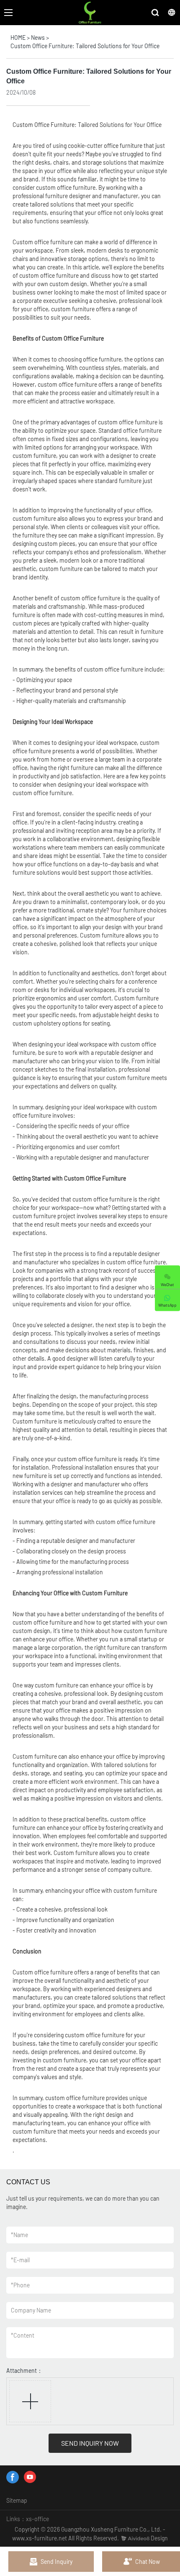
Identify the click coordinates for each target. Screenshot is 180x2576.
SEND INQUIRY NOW (90, 2443)
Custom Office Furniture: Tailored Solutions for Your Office (85, 46)
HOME (18, 37)
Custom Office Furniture (44, 125)
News (38, 37)
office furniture (123, 146)
